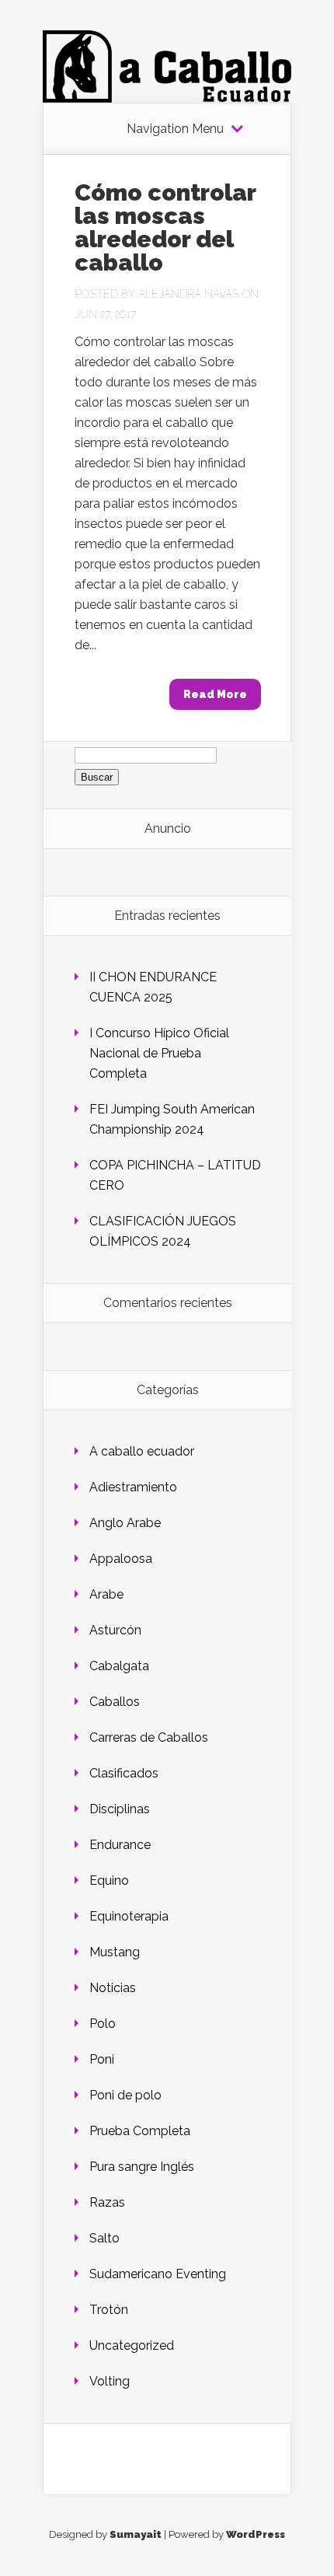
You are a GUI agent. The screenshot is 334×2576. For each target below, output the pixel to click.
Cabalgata (119, 1666)
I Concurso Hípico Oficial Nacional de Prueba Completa (159, 1053)
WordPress (256, 2534)
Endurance (120, 1845)
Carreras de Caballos (149, 1737)
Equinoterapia (129, 1916)
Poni (102, 2059)
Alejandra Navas (189, 294)
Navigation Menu (175, 129)
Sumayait (136, 2534)
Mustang (115, 1952)
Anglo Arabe (125, 1523)
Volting (110, 2381)
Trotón (109, 2310)
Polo (103, 2024)
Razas (107, 2202)
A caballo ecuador (142, 1451)
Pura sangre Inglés (142, 2167)
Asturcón (115, 1630)
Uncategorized (132, 2345)
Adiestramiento (133, 1487)
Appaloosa (121, 1559)
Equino (109, 1880)
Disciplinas (120, 1809)
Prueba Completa (140, 2131)
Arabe (106, 1594)
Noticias (113, 1988)
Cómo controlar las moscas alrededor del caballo (165, 227)
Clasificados (124, 1773)
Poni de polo (125, 2095)
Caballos (115, 1702)
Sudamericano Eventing (158, 2274)
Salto (104, 2238)
